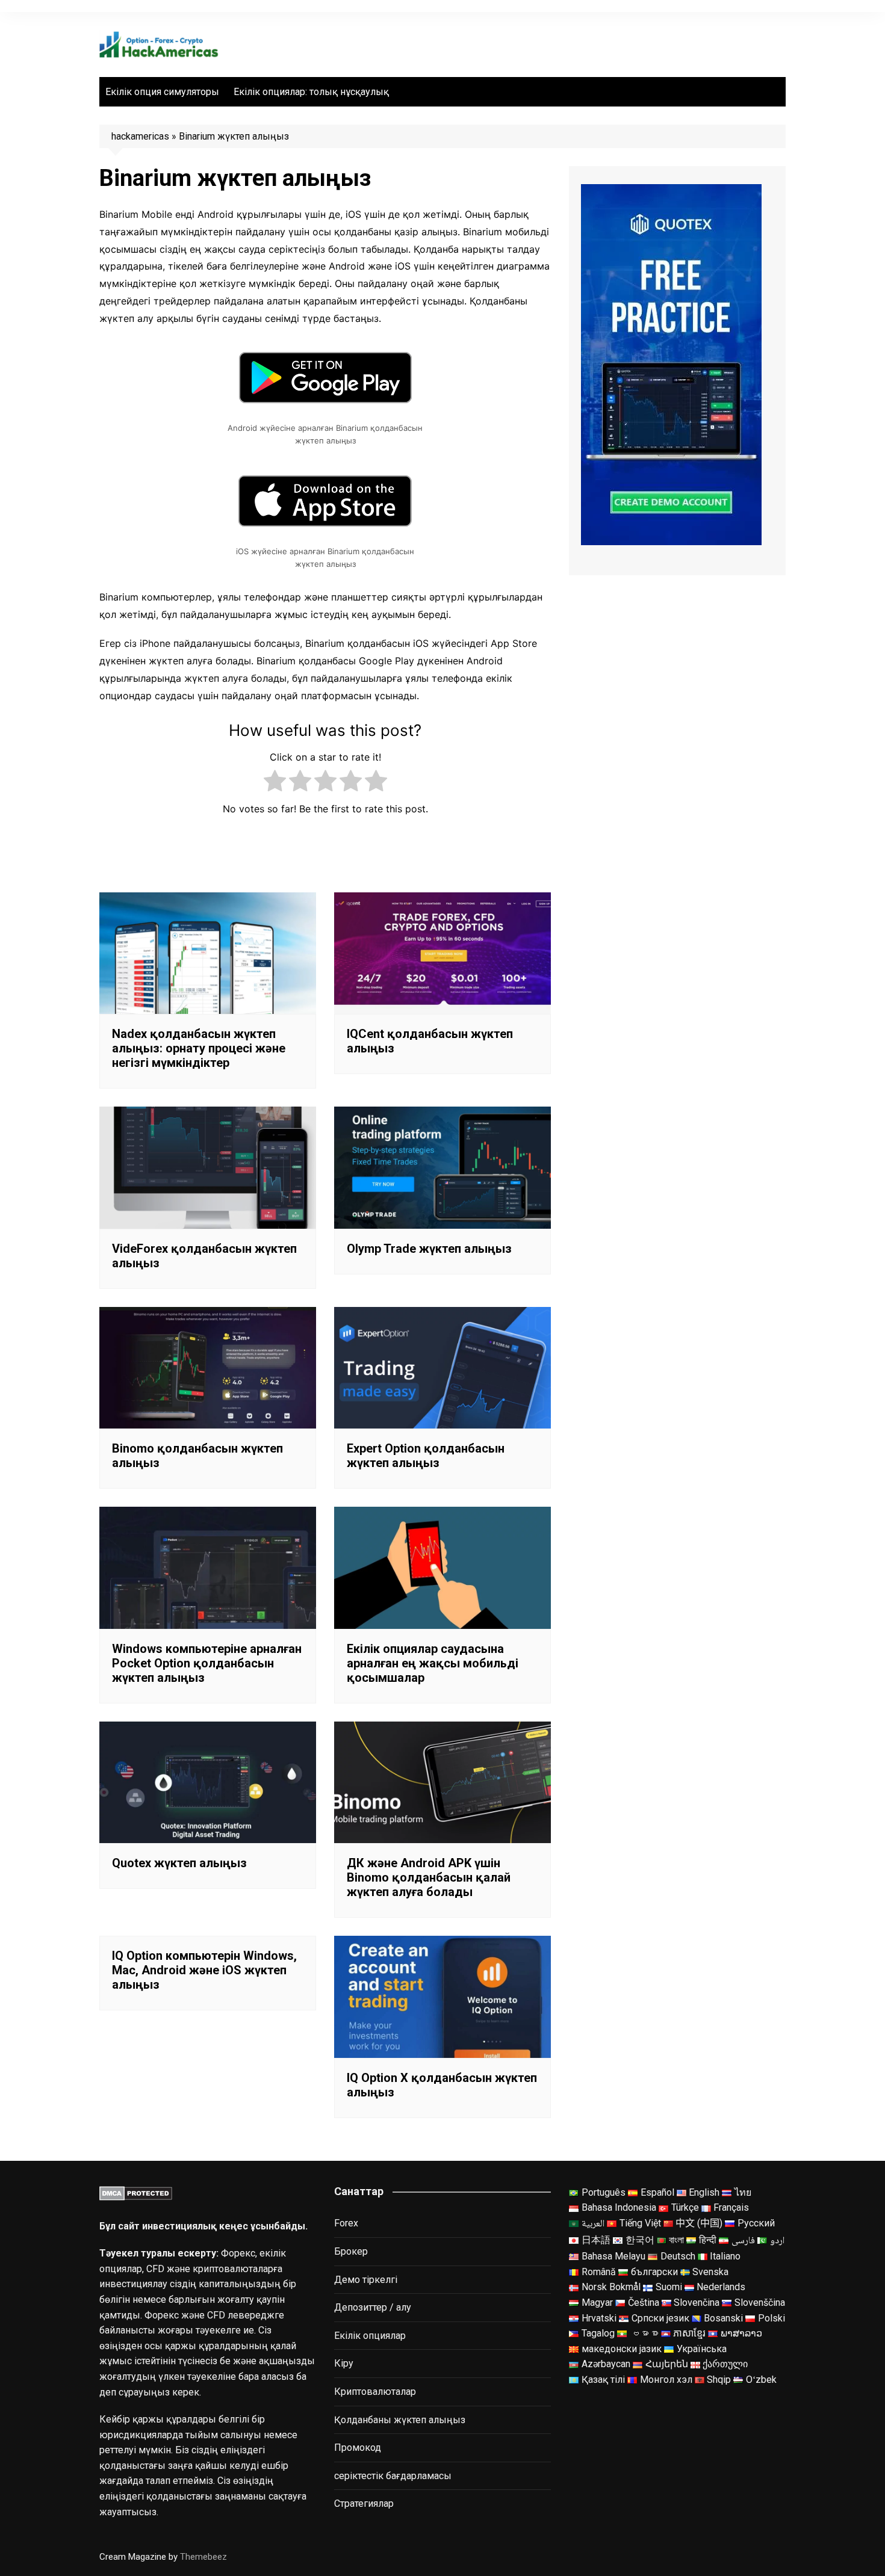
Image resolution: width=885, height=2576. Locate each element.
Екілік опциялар (370, 2336)
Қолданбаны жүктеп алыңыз (400, 2420)
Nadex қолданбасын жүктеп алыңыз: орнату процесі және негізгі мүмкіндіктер (199, 1048)
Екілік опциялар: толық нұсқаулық (311, 92)
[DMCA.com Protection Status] (136, 2192)
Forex (346, 2223)
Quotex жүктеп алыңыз (179, 1863)
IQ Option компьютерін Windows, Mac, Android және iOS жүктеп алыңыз (204, 1970)
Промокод (358, 2448)
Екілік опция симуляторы (162, 92)
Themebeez (203, 2557)
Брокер (351, 2251)
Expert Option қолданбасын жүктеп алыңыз (426, 1456)
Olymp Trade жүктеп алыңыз (429, 1249)
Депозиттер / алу (373, 2307)
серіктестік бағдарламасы (393, 2476)
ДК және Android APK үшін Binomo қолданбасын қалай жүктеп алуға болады (429, 1877)
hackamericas (140, 136)
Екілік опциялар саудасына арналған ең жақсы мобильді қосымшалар (433, 1663)
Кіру (344, 2363)
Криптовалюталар (375, 2392)
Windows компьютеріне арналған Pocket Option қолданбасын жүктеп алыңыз (207, 1663)
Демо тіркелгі (366, 2280)
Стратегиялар (364, 2503)
